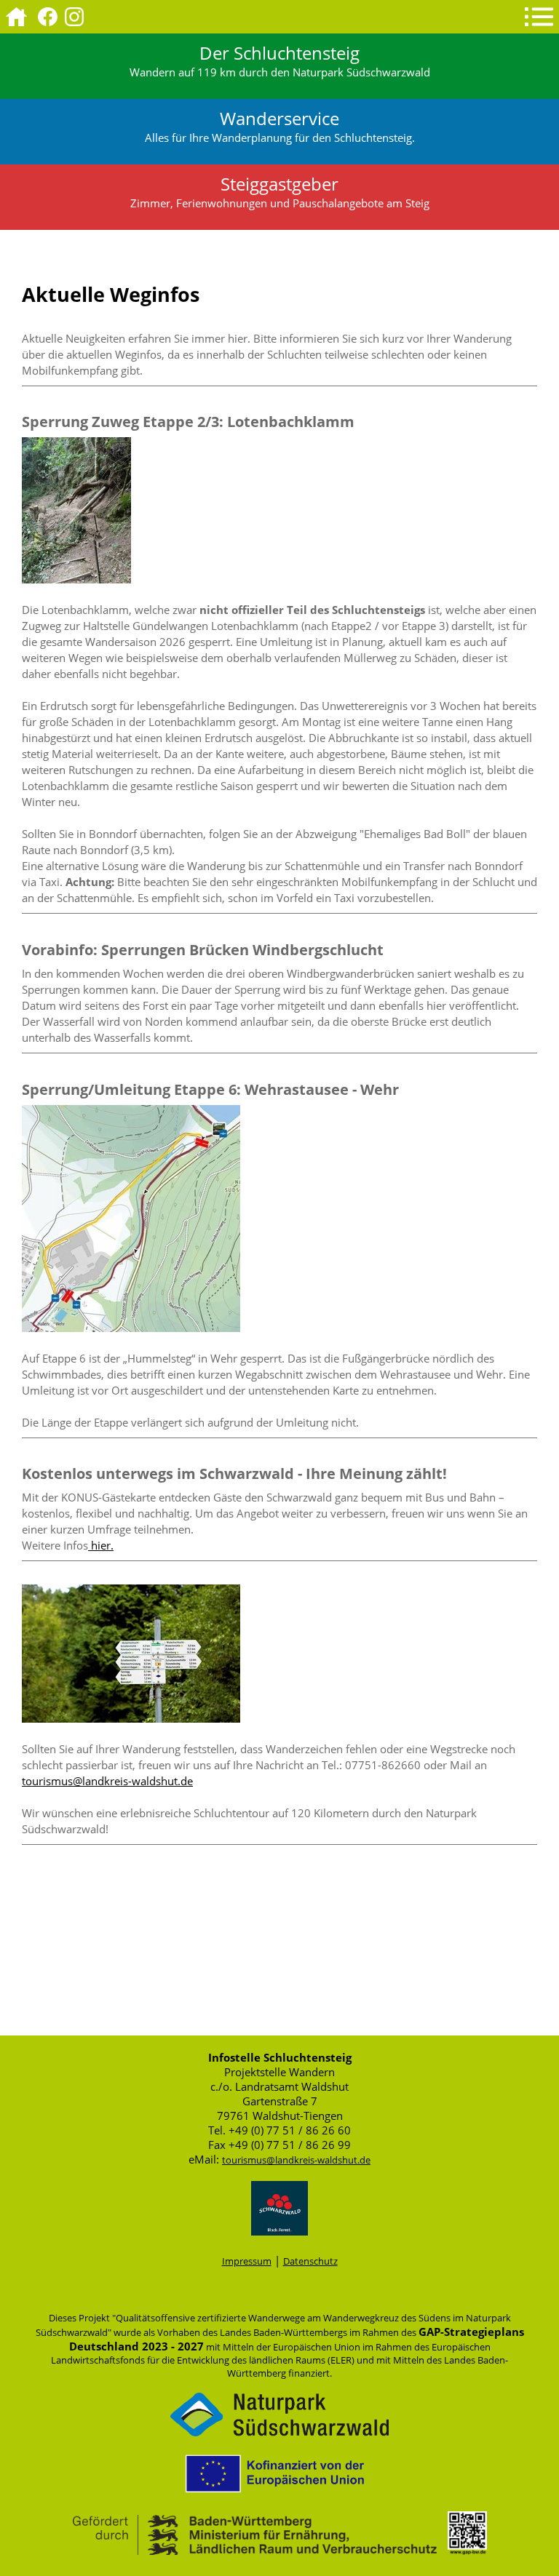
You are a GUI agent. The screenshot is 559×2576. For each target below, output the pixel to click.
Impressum (247, 2261)
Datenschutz (310, 2261)
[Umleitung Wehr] (131, 1328)
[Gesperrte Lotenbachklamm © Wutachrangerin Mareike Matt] (76, 579)
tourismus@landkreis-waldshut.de (107, 1781)
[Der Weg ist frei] (131, 1718)
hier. (101, 1545)
